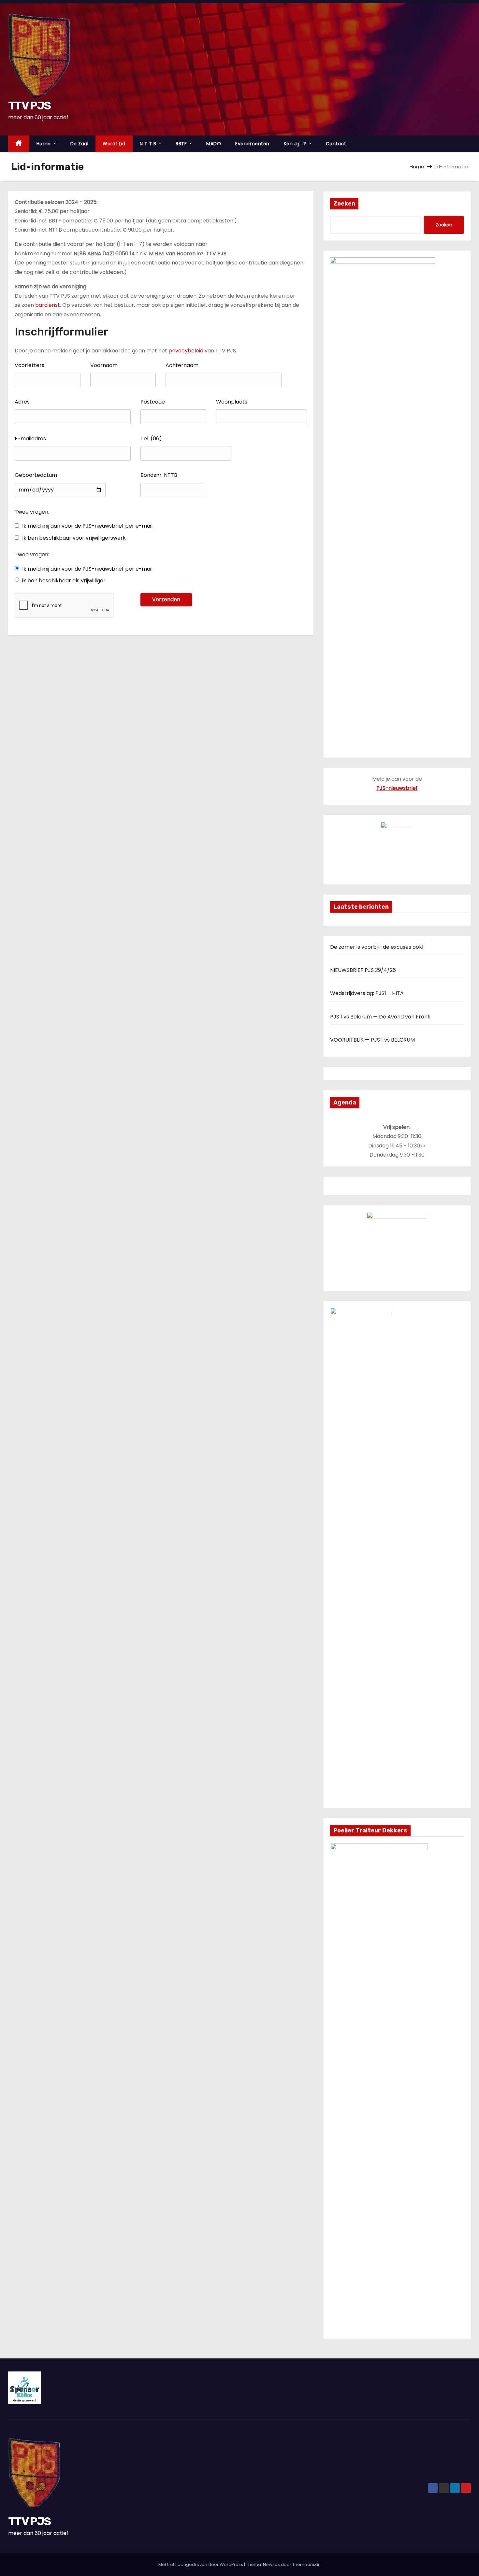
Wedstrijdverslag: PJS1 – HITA (367, 993)
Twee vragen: (32, 512)
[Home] (19, 144)
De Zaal (80, 144)
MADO (214, 144)
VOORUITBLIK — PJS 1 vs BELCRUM (372, 1040)
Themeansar (306, 2564)
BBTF (182, 144)
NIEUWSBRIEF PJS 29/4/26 (363, 970)
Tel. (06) (151, 439)
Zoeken (344, 204)
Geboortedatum (36, 475)
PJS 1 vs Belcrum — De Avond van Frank (380, 1017)
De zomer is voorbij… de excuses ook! (377, 947)
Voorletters (29, 365)
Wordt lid (114, 144)
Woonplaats (232, 402)
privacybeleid (186, 351)
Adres (22, 402)
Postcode (153, 402)
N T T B (149, 144)
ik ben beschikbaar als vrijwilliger (64, 581)
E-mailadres (30, 439)
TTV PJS (29, 106)
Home (44, 144)
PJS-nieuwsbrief (397, 788)
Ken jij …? (296, 144)
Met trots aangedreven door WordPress (201, 2564)
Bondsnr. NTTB (159, 475)
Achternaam (182, 365)
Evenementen (252, 144)
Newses (271, 2564)
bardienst (48, 305)
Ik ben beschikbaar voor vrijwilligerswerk (74, 538)
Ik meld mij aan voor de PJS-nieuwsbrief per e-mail (87, 526)
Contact (336, 144)
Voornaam (104, 365)
